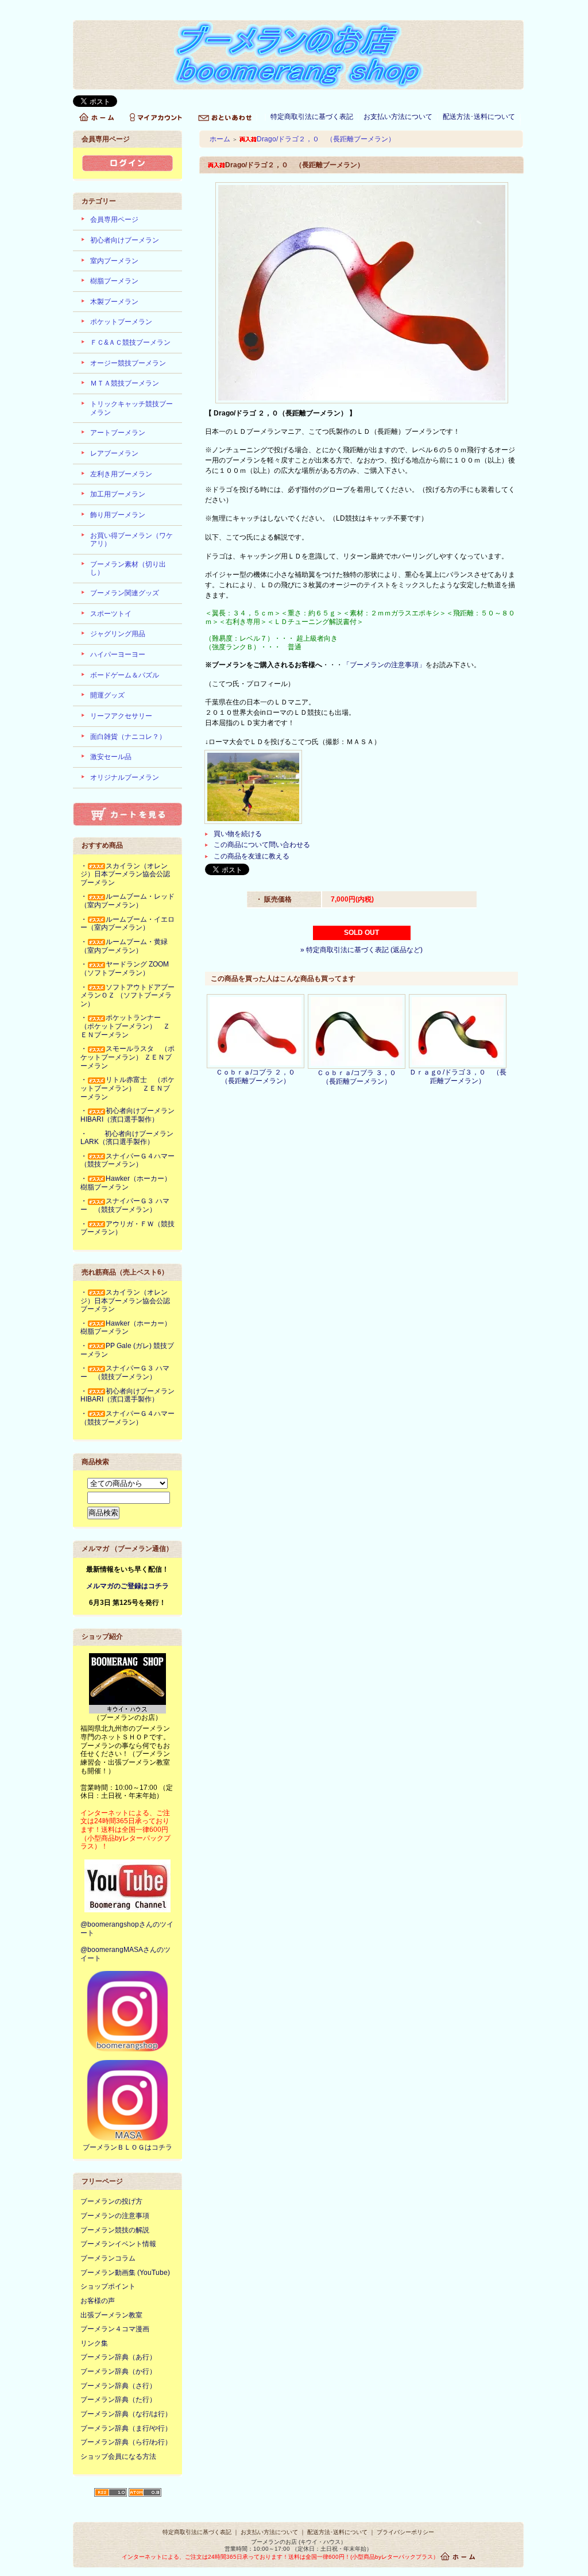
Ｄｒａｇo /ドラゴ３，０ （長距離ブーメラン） (458, 1077)
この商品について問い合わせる (262, 845)
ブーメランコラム (108, 2258)
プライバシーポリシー (405, 2532)
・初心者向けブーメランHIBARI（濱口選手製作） (127, 1115)
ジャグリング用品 (118, 634)
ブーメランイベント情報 (118, 2244)
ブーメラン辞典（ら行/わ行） (126, 2442)
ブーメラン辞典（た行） (118, 2400)
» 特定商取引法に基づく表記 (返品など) (361, 950)
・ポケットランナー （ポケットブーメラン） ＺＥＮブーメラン (125, 1026)
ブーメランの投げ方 (111, 2201)
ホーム (220, 139)
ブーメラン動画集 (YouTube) (125, 2273)
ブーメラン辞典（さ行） (118, 2386)
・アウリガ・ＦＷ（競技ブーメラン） (127, 1228)
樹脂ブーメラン (114, 281)
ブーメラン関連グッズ (125, 593)
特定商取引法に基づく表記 (312, 117)
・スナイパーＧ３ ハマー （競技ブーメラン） (125, 1205)
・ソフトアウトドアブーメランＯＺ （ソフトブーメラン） (127, 996)
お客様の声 (98, 2301)
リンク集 (94, 2343)
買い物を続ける (238, 834)
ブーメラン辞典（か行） (118, 2371)
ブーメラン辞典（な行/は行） (126, 2414)
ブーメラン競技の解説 (115, 2230)
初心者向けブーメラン (125, 240)
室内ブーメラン (114, 261)
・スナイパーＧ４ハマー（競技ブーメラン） (127, 1160)
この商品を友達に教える (252, 856)
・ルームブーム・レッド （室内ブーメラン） (131, 901)
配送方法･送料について (479, 117)
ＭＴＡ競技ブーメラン (125, 383)
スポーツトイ (111, 614)
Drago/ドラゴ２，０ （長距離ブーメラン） (326, 139)
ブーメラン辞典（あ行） (118, 2357)
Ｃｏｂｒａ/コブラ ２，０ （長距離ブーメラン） (259, 1077)
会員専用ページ (114, 220)
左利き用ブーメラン (121, 474)
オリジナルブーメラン (125, 777)
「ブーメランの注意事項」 (384, 665)
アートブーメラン (118, 433)
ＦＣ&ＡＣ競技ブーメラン (130, 342)
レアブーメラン (114, 453)
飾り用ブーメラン (118, 515)
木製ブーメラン (114, 302)
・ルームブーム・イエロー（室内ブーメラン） (127, 924)
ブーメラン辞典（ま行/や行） (126, 2428)
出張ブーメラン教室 (111, 2315)
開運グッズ (107, 695)
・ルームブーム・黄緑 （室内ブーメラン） (127, 946)
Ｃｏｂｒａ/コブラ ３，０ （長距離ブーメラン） (360, 1077)
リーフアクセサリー (121, 716)
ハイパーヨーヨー (118, 654)
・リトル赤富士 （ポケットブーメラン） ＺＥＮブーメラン (127, 1088)
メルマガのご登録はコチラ (127, 1586)
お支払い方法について (398, 117)
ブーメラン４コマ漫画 (115, 2329)
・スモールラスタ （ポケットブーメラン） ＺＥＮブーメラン (127, 1057)
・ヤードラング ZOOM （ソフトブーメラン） (125, 969)
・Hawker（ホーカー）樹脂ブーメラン (126, 1183)
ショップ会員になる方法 (118, 2456)
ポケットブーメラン (121, 322)
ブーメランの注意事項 (115, 2216)
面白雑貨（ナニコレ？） (128, 737)
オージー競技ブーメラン (128, 363)
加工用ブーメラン (118, 494)
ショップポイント (108, 2286)
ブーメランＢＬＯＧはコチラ (127, 2147)
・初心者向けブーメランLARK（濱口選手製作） (127, 1138)
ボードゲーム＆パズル (125, 675)
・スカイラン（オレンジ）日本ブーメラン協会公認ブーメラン (125, 874)
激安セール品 (111, 757)
